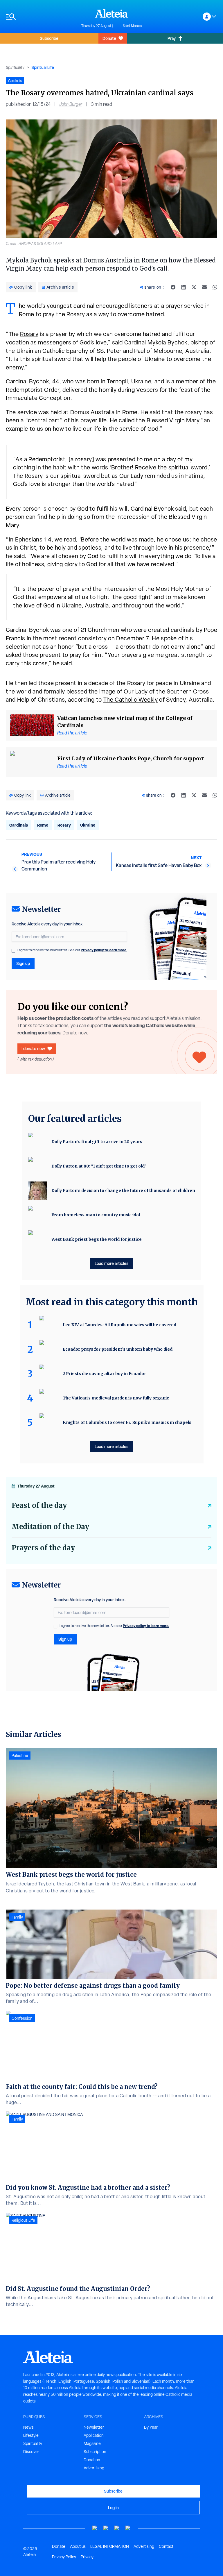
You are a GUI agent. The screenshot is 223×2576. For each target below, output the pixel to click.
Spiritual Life (43, 67)
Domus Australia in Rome (104, 412)
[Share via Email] (204, 287)
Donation (92, 2460)
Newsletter (94, 2427)
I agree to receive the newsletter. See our (72, 950)
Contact (166, 2546)
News (28, 2427)
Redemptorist (47, 459)
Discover (31, 2452)
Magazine (92, 2443)
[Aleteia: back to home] (111, 13)
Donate (109, 38)
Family (17, 1917)
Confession (22, 2018)
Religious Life (23, 2220)
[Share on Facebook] (173, 287)
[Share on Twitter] (194, 287)
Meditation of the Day (50, 1527)
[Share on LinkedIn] (184, 287)
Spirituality (15, 67)
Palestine (20, 1756)
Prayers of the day (43, 1548)
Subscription (95, 2452)
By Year (151, 2427)
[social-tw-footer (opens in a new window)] (117, 2528)
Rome (43, 825)
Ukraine (88, 825)
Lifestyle (31, 2435)
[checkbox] (13, 951)
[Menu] (41, 17)
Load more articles (111, 1263)
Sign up (23, 963)
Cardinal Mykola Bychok (156, 342)
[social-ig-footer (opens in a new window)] (128, 2528)
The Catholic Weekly (131, 700)
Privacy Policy (64, 2557)
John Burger (71, 104)
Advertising (94, 2468)
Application (94, 2435)
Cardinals (19, 825)
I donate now (33, 1049)
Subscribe (49, 38)
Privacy (87, 2557)
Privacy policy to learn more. (104, 950)
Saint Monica (132, 26)
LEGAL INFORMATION (110, 2546)
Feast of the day (39, 1505)
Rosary (29, 334)
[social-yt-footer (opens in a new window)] (95, 2528)
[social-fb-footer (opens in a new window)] (106, 2528)
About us (78, 2546)
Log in (113, 2508)
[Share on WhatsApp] (215, 287)
